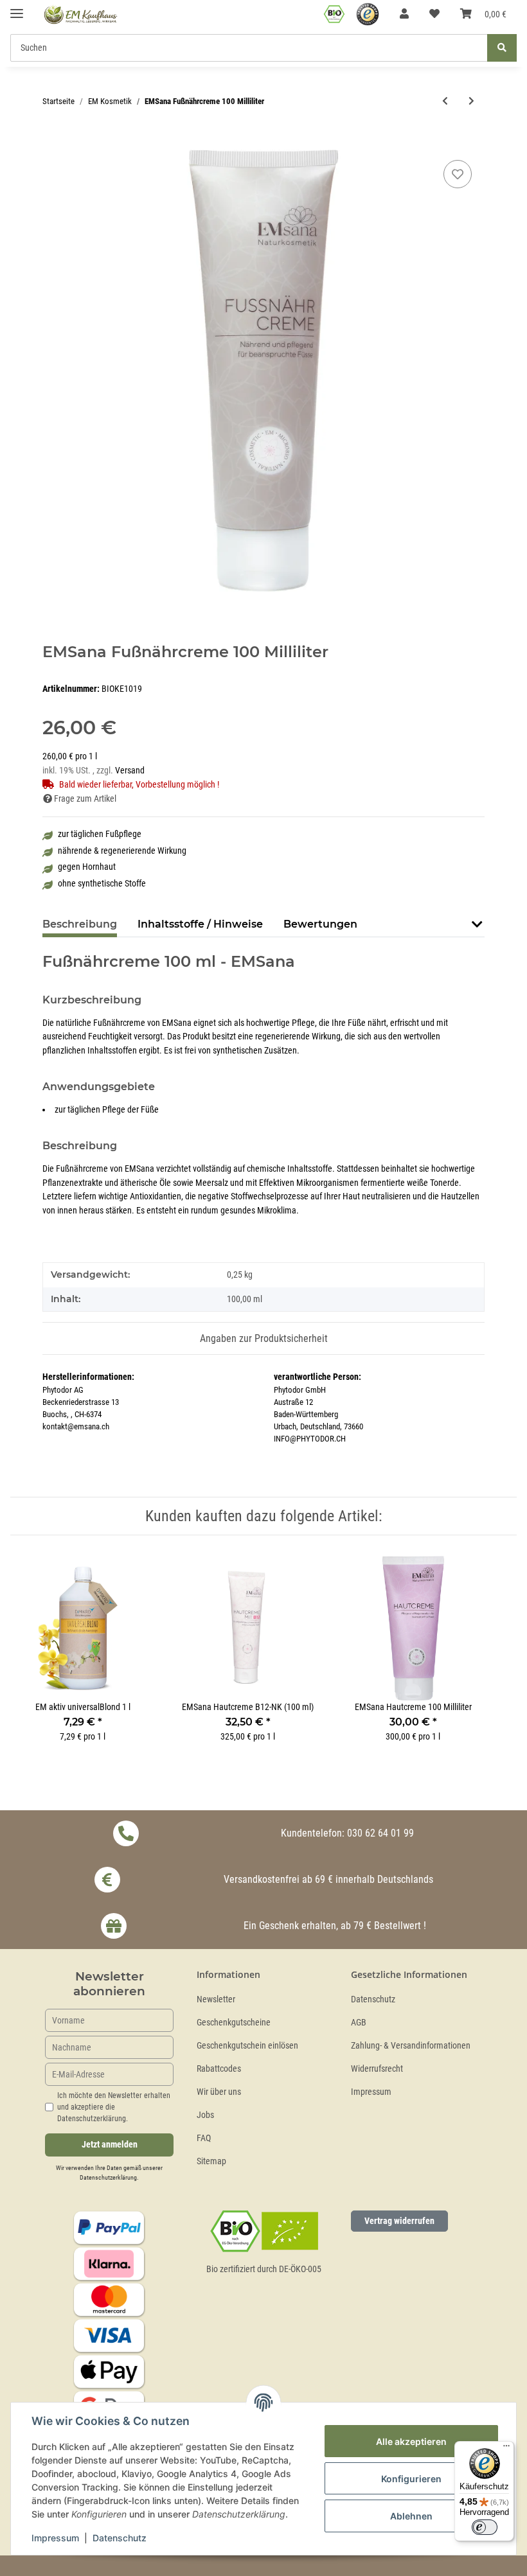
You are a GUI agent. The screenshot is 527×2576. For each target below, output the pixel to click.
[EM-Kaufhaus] (81, 14)
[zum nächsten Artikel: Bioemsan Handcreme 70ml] (471, 101)
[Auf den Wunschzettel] (458, 174)
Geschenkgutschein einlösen (247, 2046)
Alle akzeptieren (411, 2441)
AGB (359, 2023)
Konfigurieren (411, 2479)
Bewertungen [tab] (320, 924)
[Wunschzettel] (434, 14)
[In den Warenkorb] (53, 143)
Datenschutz (373, 1999)
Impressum (371, 2092)
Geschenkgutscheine (234, 2023)
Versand (130, 771)
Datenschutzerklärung (108, 2177)
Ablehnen (411, 2516)
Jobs (205, 2115)
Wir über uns (219, 2092)
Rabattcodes (219, 2069)
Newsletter (216, 1999)
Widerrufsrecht (377, 2069)
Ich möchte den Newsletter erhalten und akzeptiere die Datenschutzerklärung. (114, 2107)
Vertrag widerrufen (399, 2221)
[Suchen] (502, 48)
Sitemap (211, 2161)
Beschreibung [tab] (80, 924)
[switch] (485, 2527)
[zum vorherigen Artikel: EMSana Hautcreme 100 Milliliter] (445, 101)
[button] (404, 14)
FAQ (204, 2138)
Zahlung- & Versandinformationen (411, 2046)
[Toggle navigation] (17, 8)
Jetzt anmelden (110, 2145)
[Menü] (506, 2449)
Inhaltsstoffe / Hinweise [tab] (200, 924)
